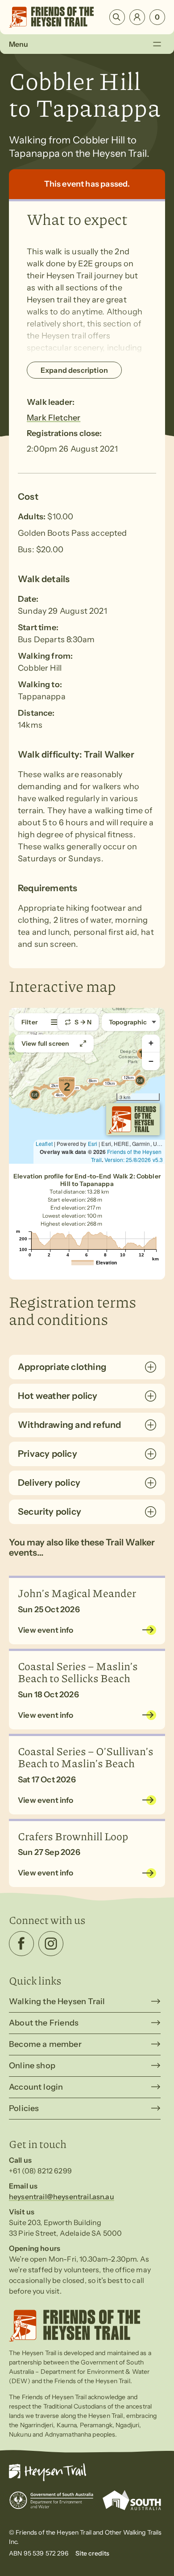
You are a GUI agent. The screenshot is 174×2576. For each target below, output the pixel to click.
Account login (36, 2087)
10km (110, 1084)
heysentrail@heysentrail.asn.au (62, 2197)
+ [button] (151, 1043)
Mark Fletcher (54, 418)
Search (117, 17)
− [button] (151, 1061)
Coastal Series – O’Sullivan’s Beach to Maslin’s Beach (86, 1757)
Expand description (74, 370)
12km (129, 1078)
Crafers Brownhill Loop (73, 1836)
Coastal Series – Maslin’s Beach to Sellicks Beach (78, 1672)
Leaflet (44, 1143)
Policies (24, 2108)
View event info (46, 1630)
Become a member (45, 2044)
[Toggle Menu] (157, 44)
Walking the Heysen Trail (57, 2001)
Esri (93, 1143)
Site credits (93, 2553)
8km (93, 1081)
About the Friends (44, 2023)
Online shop (32, 2066)
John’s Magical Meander (77, 1593)
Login (137, 17)
